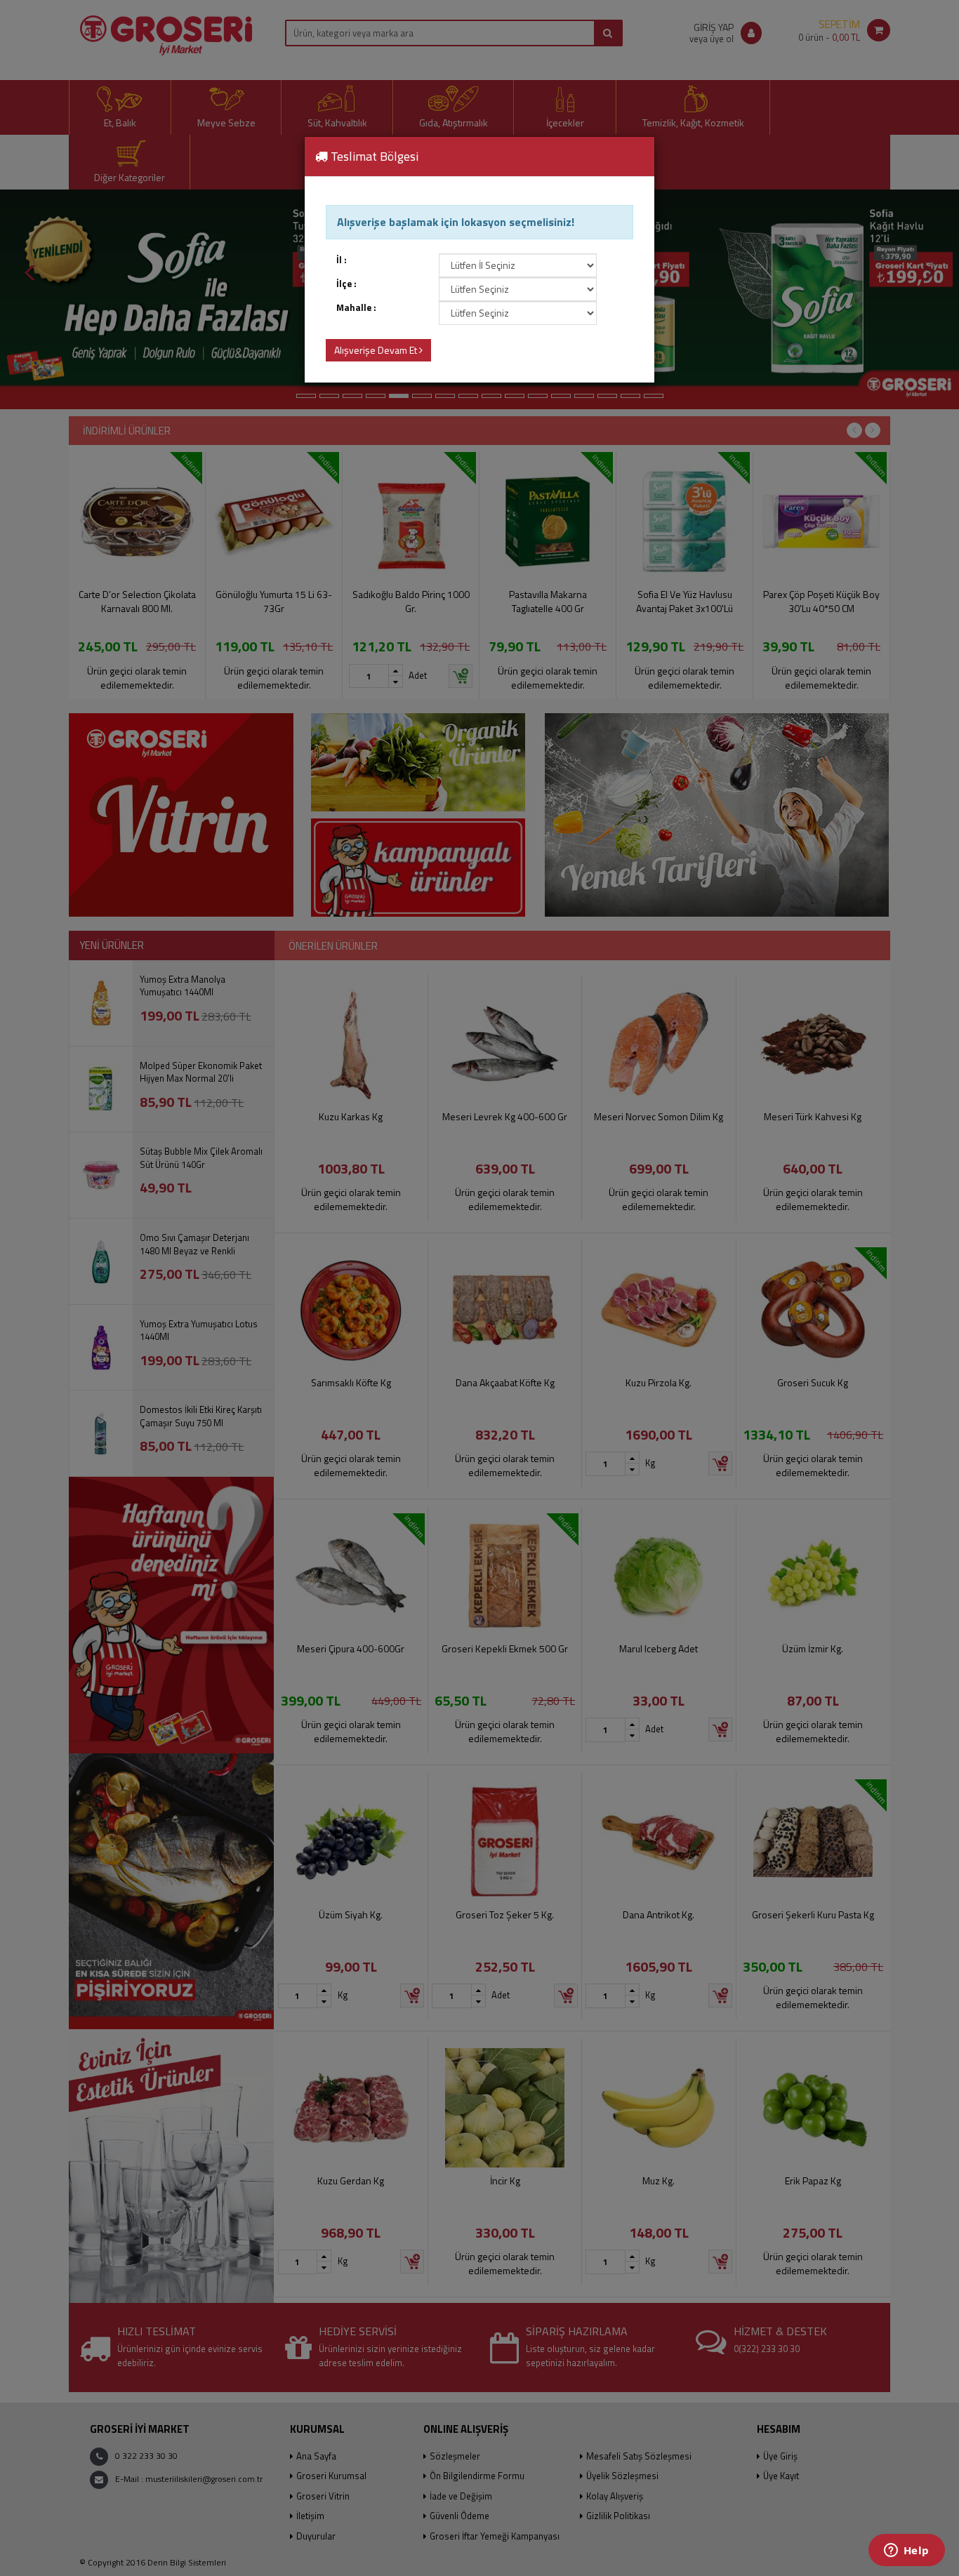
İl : (342, 260)
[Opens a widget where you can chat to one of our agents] (906, 2551)
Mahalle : (356, 308)
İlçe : (346, 284)
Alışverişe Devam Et (377, 350)
